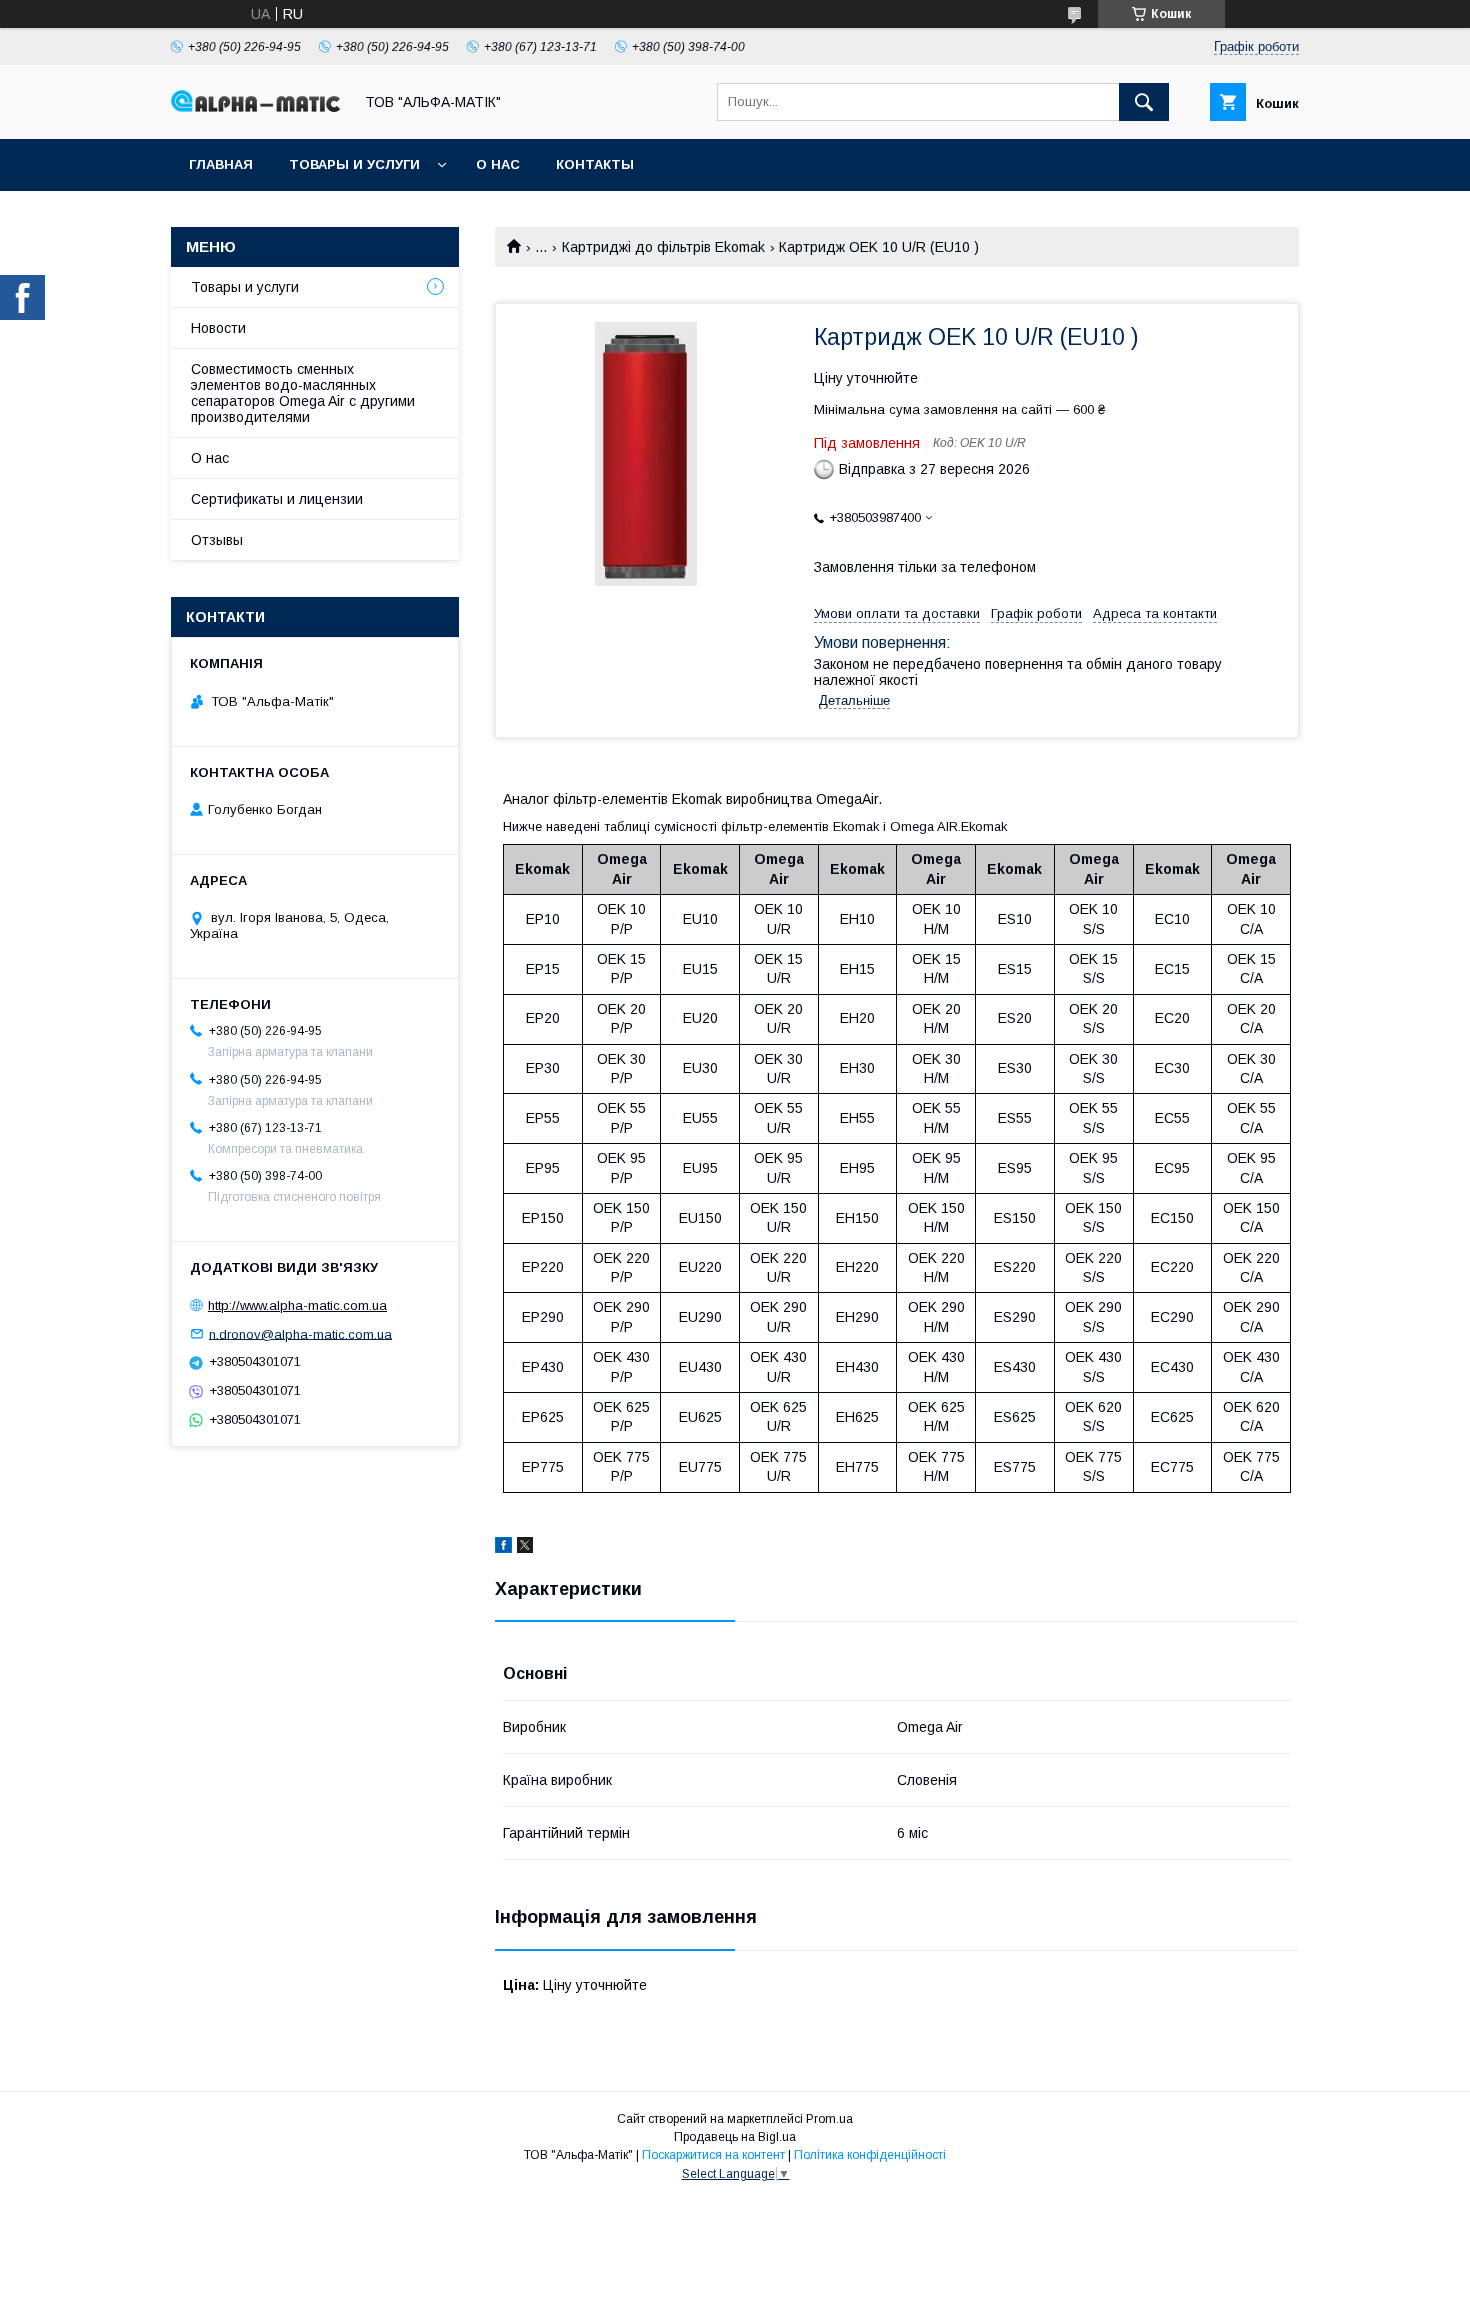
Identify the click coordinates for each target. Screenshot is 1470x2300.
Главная (221, 164)
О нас (498, 164)
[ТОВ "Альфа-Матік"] (256, 107)
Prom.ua (829, 2119)
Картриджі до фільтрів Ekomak (663, 247)
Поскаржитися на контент (713, 2155)
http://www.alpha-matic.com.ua (297, 1305)
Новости (218, 328)
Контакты (595, 164)
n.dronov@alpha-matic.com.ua (300, 1333)
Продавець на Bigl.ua (735, 2137)
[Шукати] (1144, 102)
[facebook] (503, 1548)
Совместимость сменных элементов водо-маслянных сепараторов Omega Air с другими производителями (303, 393)
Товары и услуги (354, 164)
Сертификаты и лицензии (277, 499)
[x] (525, 1548)
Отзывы (217, 540)
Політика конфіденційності (870, 2155)
